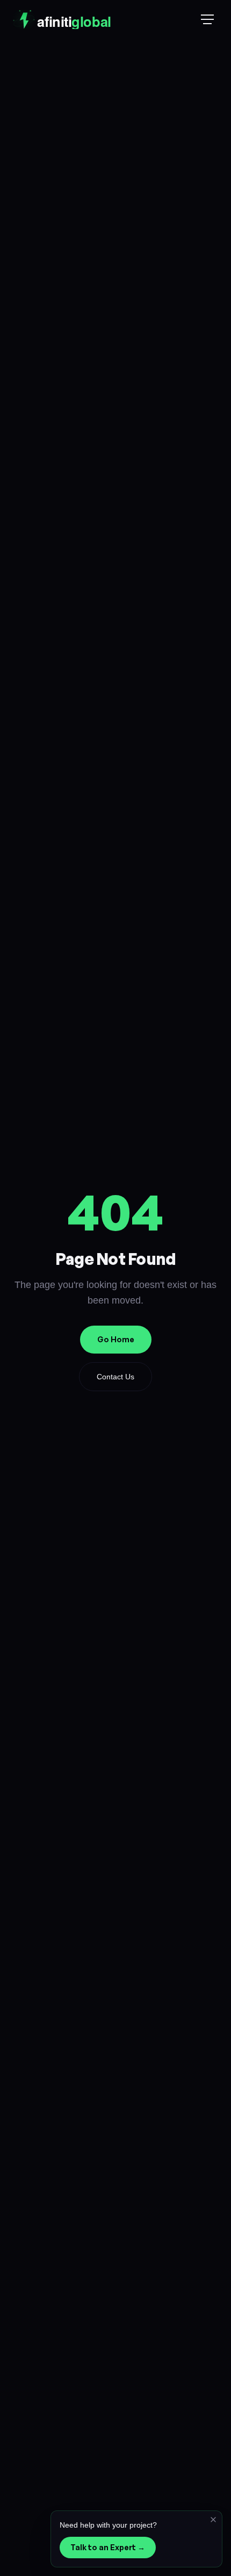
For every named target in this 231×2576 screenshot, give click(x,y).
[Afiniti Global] (87, 19)
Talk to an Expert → (108, 2547)
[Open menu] (207, 19)
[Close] (213, 2520)
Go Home (116, 1339)
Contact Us (115, 1377)
